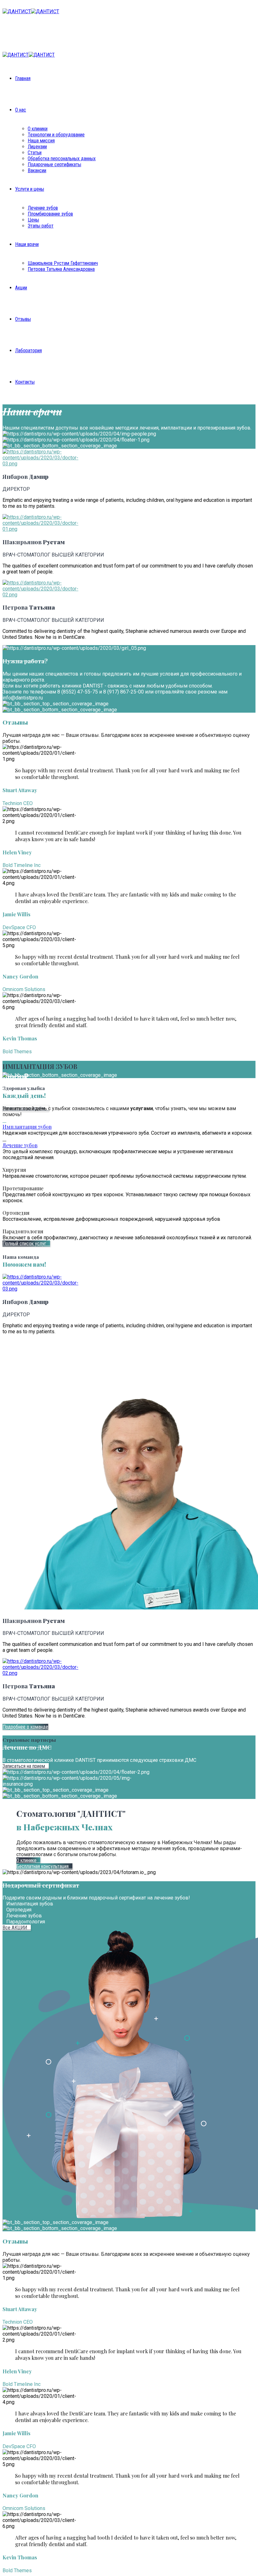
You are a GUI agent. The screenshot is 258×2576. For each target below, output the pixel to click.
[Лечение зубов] (4, 1139)
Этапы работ (41, 226)
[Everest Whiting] (42, 464)
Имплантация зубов (27, 1127)
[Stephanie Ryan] (42, 595)
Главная (23, 78)
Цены (33, 220)
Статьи (35, 153)
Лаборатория (28, 351)
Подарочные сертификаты (54, 164)
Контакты (25, 382)
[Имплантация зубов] (4, 1120)
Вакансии (37, 170)
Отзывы (23, 319)
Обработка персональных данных (62, 159)
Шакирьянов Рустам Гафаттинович (63, 263)
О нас (21, 110)
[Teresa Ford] (42, 529)
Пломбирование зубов (50, 214)
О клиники (38, 129)
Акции (21, 288)
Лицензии (37, 147)
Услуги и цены (30, 189)
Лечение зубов (43, 208)
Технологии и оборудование (56, 135)
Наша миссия (41, 141)
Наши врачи (27, 244)
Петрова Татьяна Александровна (61, 269)
